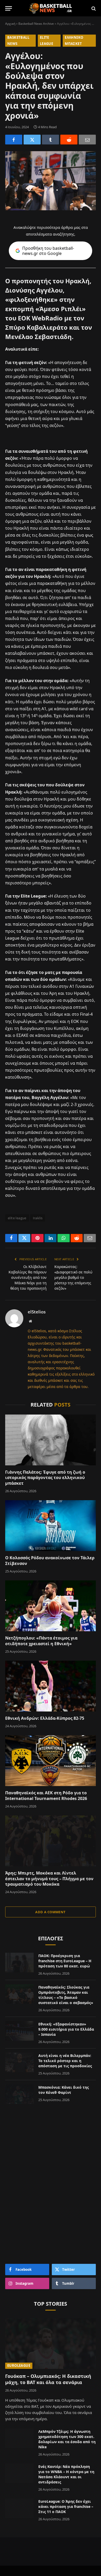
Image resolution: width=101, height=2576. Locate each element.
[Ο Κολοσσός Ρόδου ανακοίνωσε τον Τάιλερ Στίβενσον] (51, 1526)
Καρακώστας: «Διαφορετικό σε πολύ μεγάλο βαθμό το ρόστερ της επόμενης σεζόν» (73, 1277)
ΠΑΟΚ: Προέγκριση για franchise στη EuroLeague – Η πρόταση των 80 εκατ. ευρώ (65, 1961)
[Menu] (9, 8)
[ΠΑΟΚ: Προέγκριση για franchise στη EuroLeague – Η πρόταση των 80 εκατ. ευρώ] (19, 1963)
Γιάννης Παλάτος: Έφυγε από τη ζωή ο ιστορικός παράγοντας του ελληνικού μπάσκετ (45, 1478)
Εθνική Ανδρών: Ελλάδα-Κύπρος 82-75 (45, 1718)
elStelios (37, 1312)
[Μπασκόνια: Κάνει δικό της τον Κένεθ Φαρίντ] (19, 2094)
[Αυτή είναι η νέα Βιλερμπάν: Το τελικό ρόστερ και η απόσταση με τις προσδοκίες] (19, 2062)
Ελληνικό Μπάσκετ (74, 40)
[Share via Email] (87, 140)
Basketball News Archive (36, 24)
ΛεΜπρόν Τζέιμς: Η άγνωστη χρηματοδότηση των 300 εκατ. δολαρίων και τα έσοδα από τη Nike (67, 2439)
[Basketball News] (51, 8)
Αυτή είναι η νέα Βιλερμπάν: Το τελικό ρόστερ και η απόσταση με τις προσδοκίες (65, 2061)
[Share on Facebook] (14, 140)
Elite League (46, 40)
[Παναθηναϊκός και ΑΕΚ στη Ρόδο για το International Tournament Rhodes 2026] (51, 1761)
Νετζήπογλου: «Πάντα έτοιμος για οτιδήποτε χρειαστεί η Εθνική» (41, 1641)
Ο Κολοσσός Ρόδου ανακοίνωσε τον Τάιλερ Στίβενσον (50, 1561)
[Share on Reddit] (69, 140)
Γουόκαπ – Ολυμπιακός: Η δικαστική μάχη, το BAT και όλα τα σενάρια (48, 2379)
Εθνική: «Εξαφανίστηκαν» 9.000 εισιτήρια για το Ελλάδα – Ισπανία (66, 2029)
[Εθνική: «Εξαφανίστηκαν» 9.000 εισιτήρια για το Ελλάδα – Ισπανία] (19, 2031)
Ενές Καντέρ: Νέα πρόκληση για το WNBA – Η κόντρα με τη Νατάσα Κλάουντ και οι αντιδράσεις (66, 2474)
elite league (17, 1218)
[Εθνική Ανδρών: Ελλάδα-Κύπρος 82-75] (51, 1686)
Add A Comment (50, 1912)
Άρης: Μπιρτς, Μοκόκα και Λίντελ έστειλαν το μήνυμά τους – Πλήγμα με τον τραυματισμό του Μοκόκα (49, 1879)
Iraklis (38, 1218)
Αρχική (10, 24)
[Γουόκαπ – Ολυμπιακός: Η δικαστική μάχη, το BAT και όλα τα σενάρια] (51, 2343)
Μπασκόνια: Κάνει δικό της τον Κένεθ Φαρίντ (64, 2090)
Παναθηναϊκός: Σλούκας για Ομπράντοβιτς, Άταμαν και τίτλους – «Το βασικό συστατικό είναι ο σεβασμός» (66, 1995)
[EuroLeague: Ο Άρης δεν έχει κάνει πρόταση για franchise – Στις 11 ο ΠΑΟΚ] (19, 2508)
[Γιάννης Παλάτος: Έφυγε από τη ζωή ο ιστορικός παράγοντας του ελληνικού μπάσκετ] (51, 1440)
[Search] (93, 8)
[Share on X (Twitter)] (32, 140)
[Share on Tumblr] (51, 140)
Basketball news (18, 40)
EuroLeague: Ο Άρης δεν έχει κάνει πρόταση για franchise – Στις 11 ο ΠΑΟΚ (66, 2506)
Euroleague (19, 2365)
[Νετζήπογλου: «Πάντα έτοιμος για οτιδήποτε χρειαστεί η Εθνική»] (51, 1606)
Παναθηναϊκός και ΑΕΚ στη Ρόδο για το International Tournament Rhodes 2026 (46, 1796)
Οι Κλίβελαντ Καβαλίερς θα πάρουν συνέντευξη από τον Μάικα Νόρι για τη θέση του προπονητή (28, 1277)
